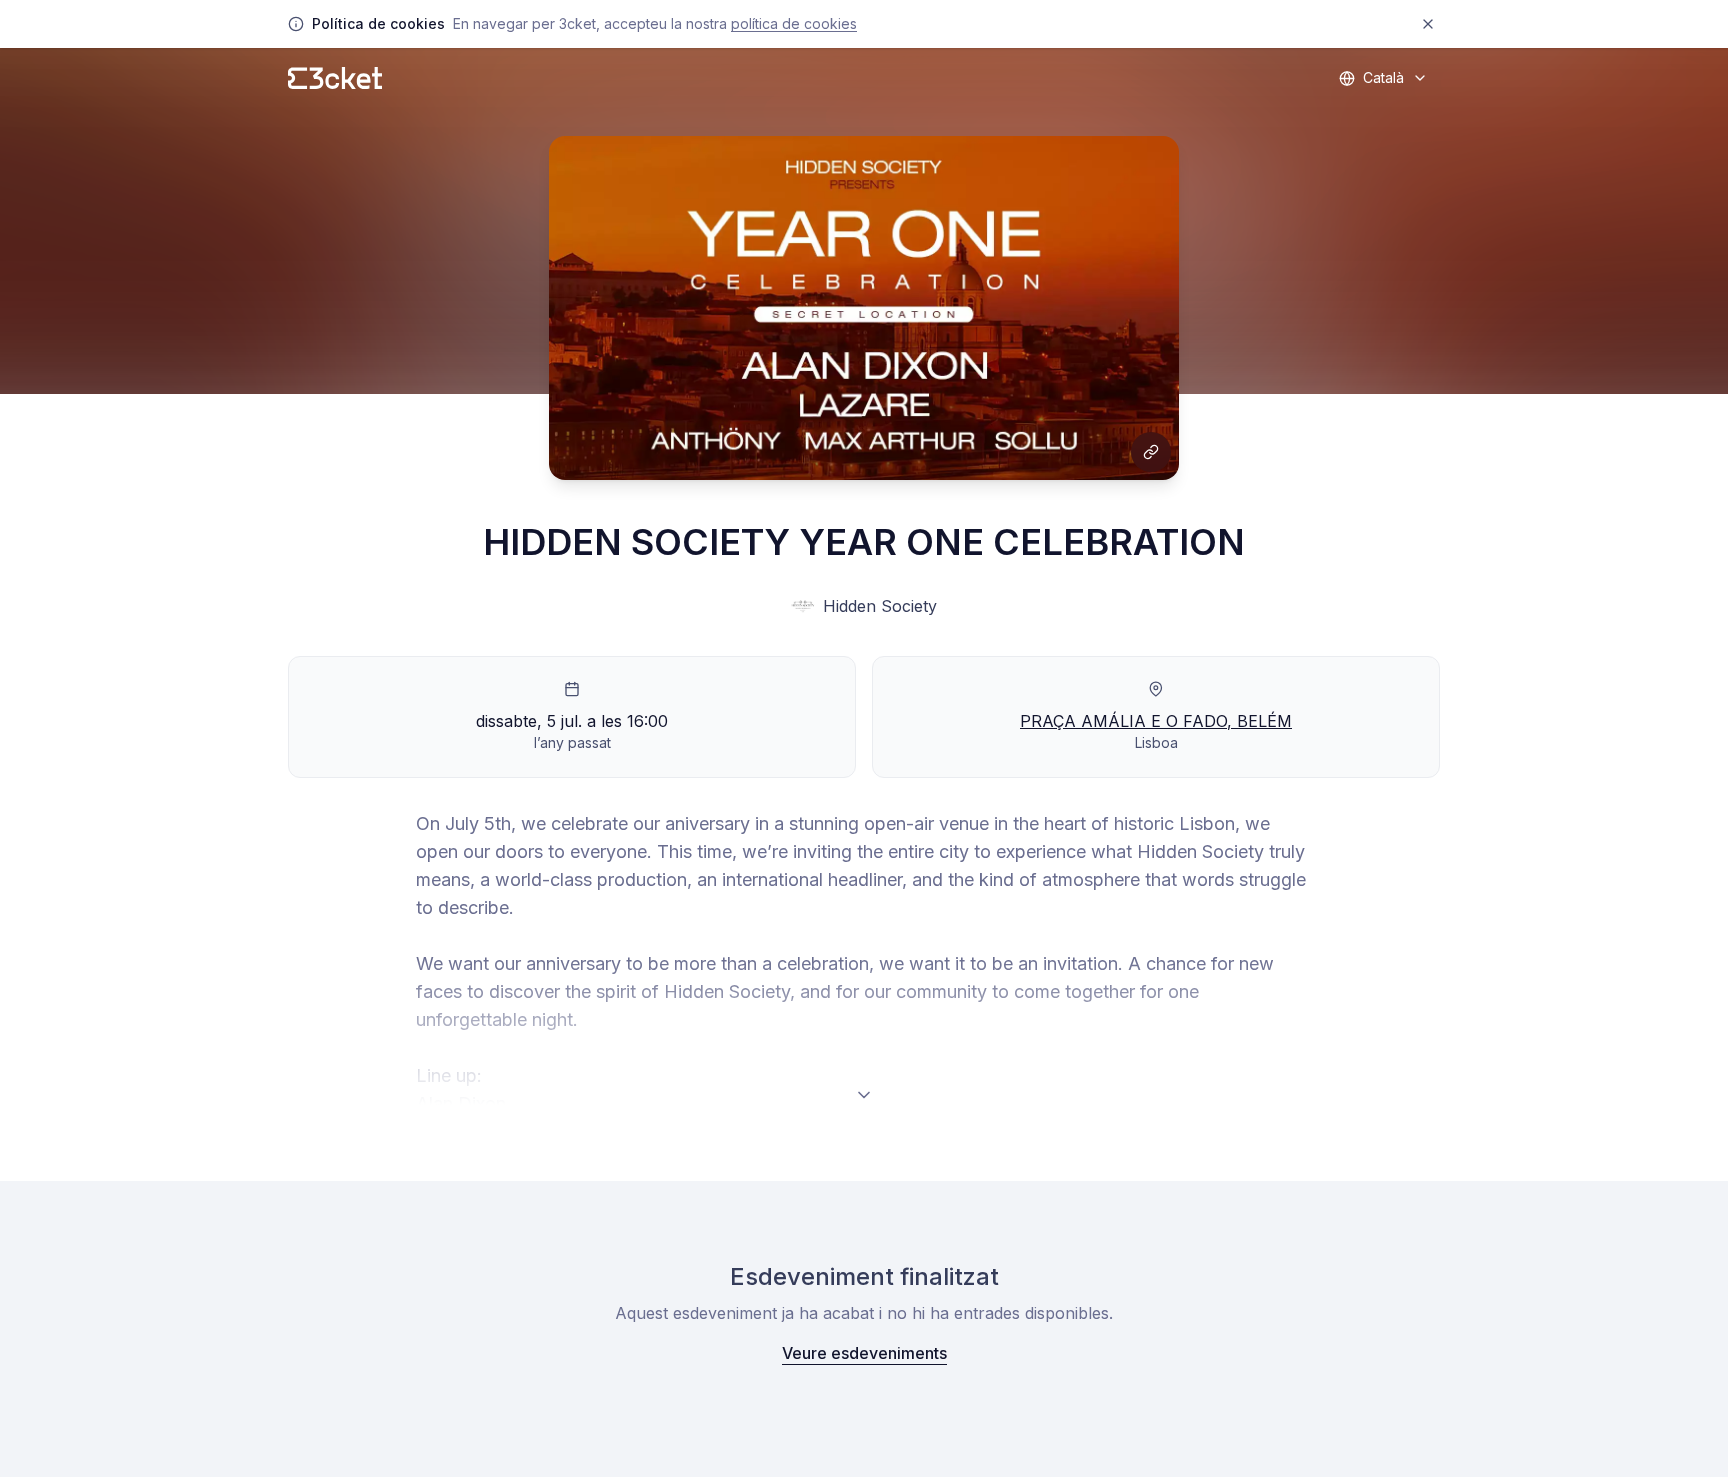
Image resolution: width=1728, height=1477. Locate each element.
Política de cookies (794, 23)
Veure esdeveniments (864, 1353)
